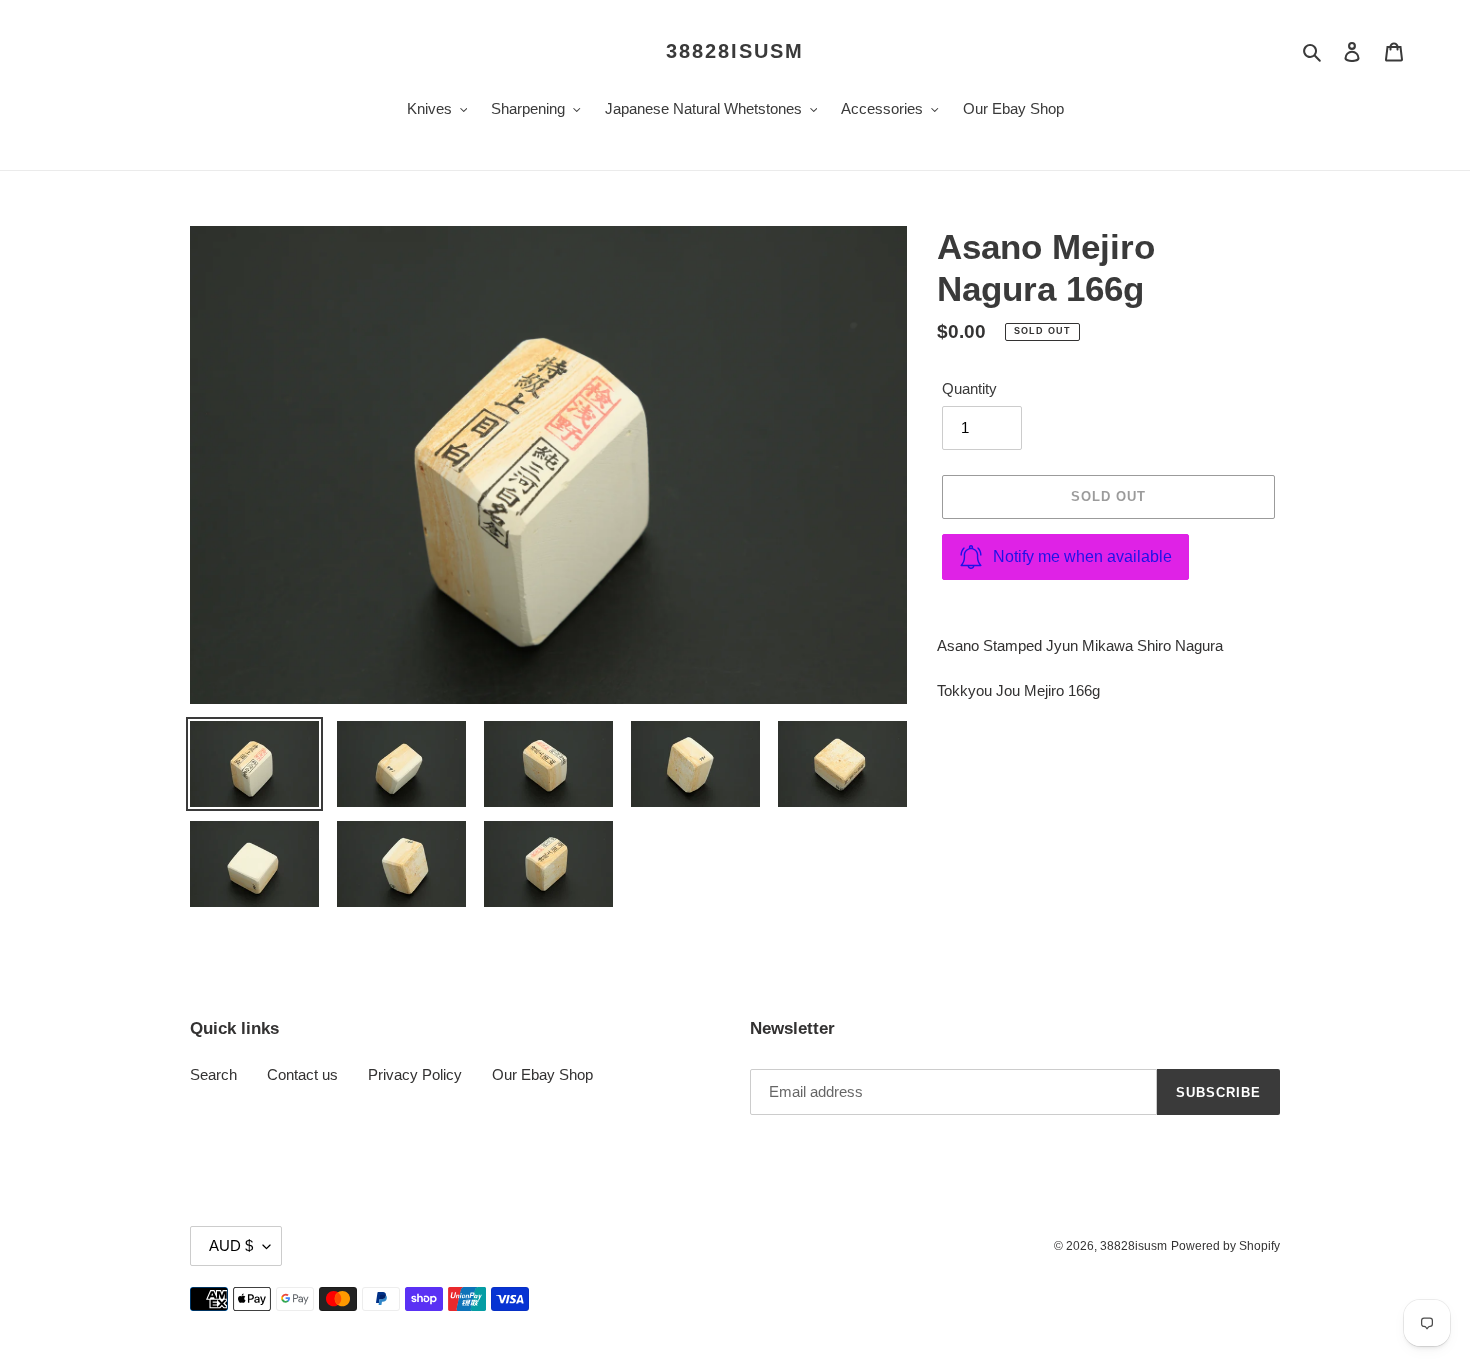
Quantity (969, 388)
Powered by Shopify (1225, 1246)
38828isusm (735, 51)
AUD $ (231, 1245)
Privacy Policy (415, 1074)
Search (213, 1074)
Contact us (302, 1074)
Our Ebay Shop (542, 1074)
